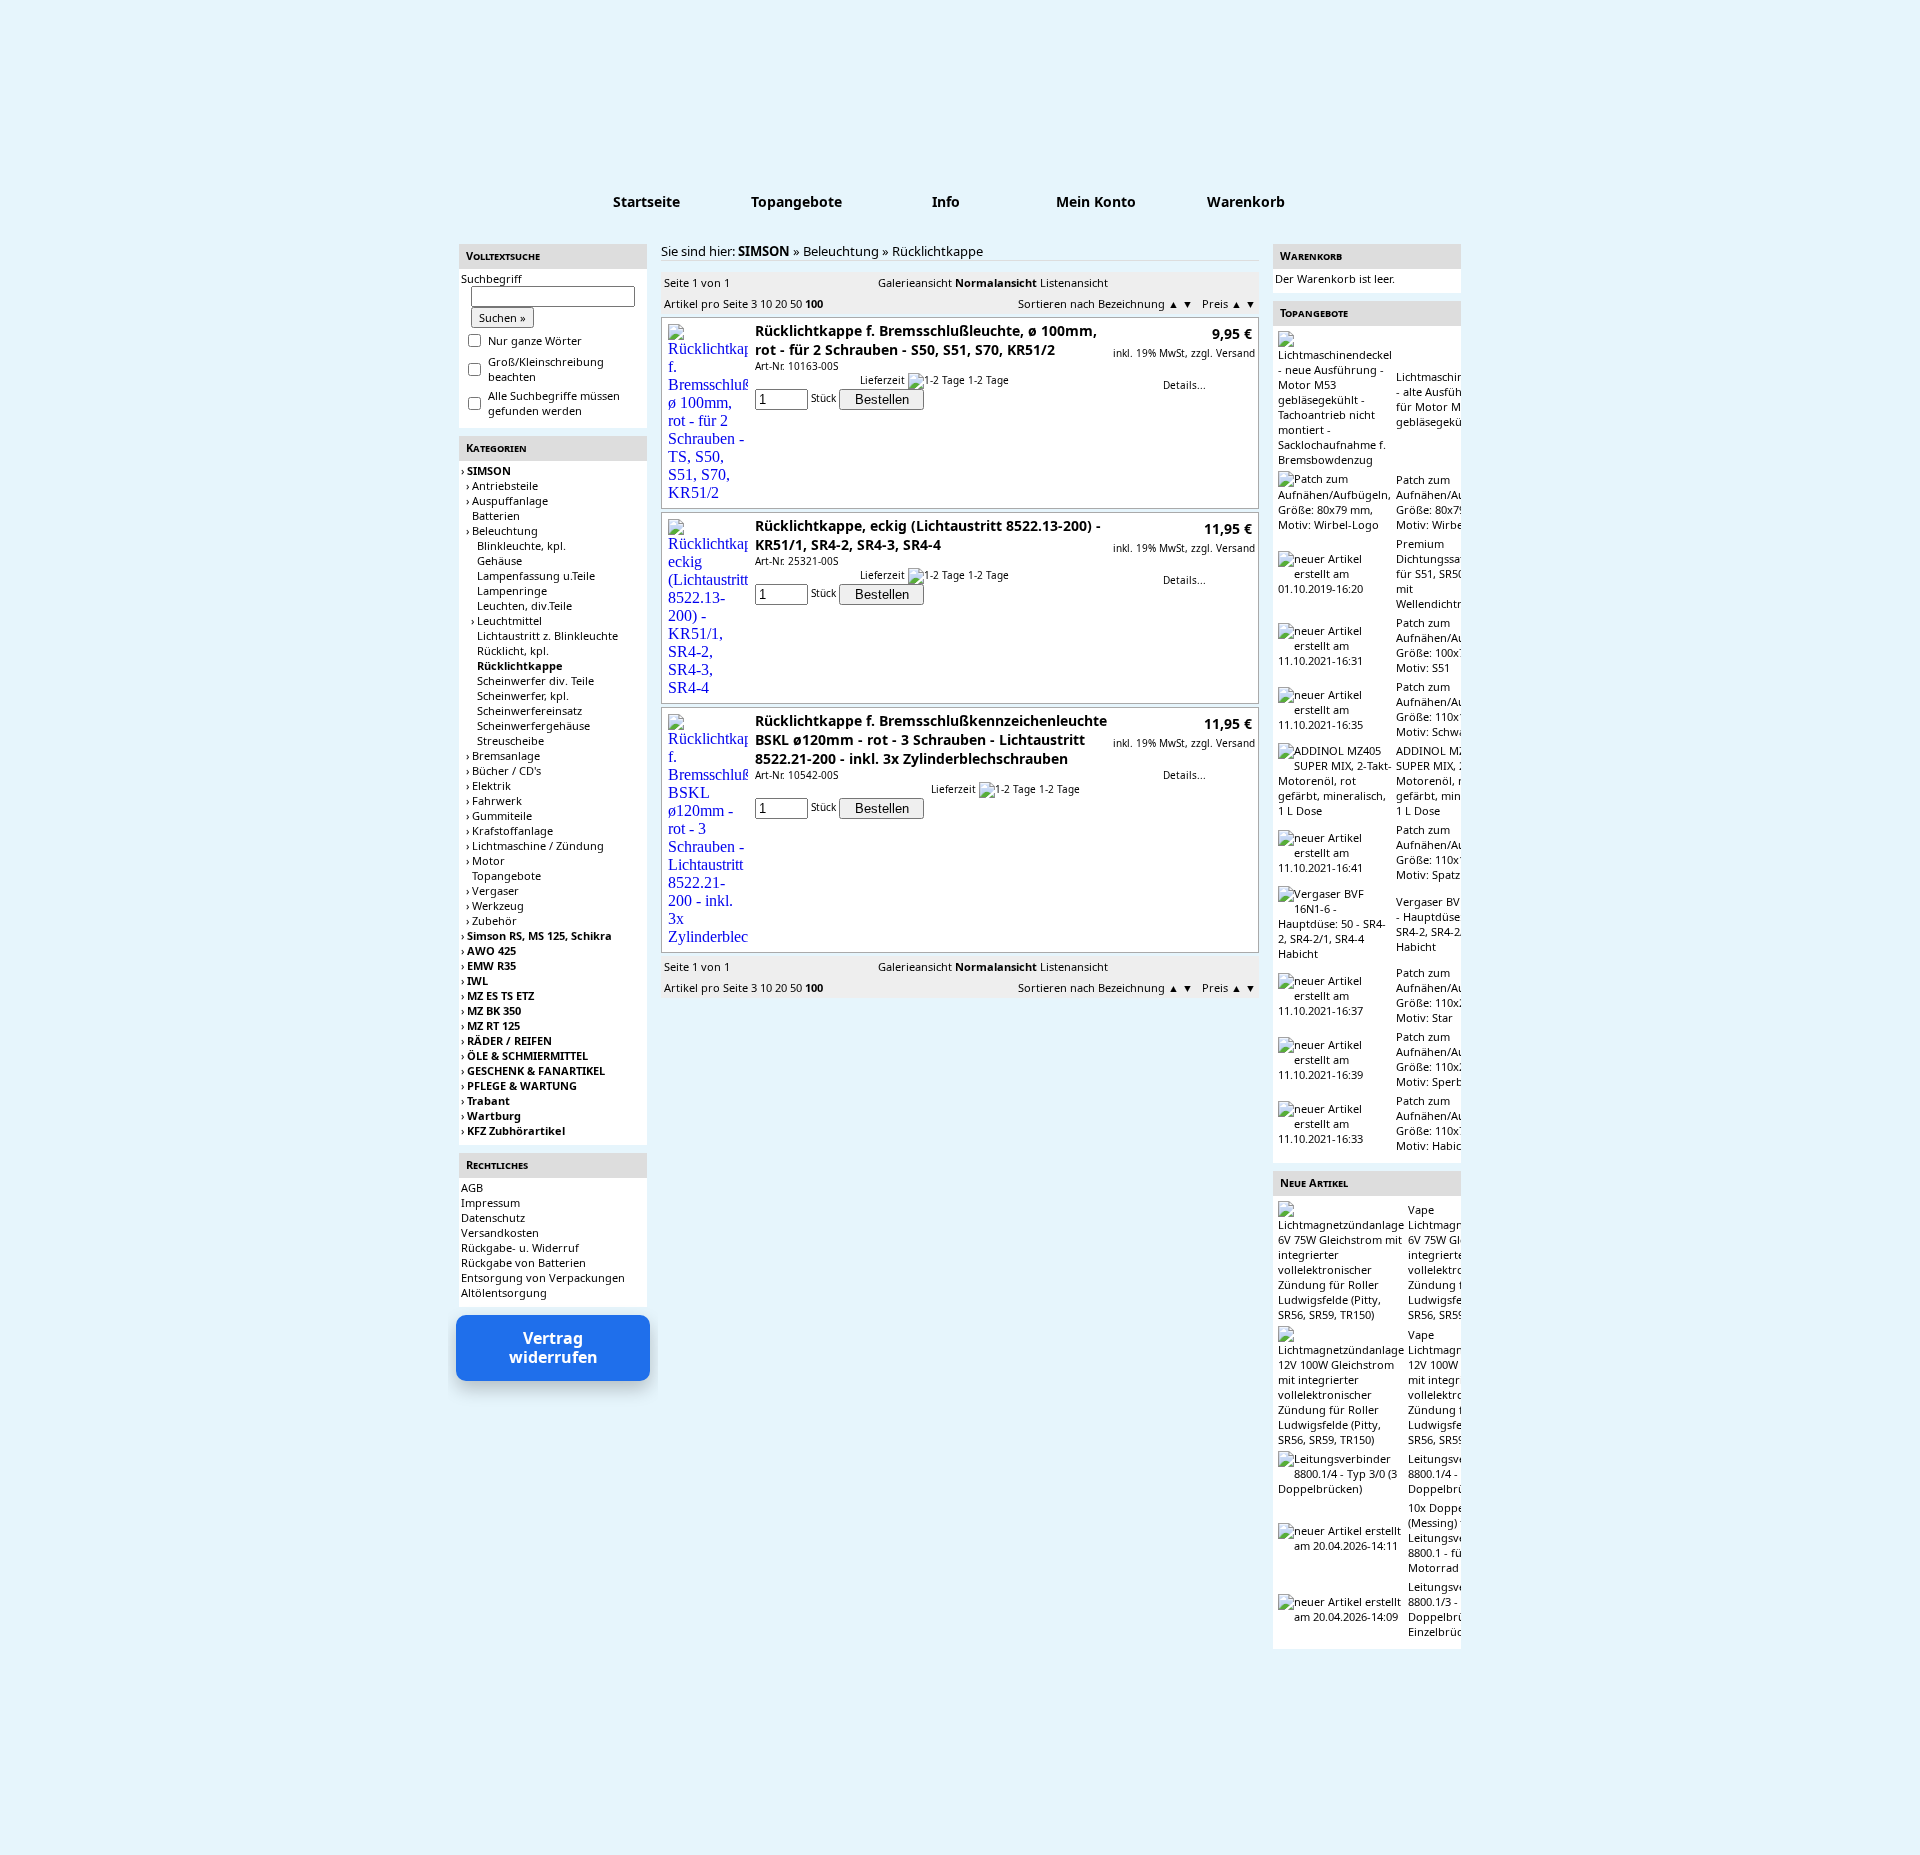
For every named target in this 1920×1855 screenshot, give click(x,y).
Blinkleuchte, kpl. (521, 545)
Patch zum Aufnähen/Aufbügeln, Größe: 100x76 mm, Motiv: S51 (1452, 645)
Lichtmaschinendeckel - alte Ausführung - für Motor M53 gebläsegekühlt (1453, 399)
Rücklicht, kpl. (513, 650)
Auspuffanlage (510, 500)
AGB (472, 1187)
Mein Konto (1096, 201)
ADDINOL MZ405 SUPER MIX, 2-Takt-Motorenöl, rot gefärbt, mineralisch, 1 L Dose (1450, 780)
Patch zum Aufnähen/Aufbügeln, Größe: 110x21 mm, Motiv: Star (1452, 995)
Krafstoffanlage (512, 830)
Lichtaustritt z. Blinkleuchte (547, 635)
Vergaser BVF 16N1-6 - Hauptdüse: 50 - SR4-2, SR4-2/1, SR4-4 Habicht (1450, 924)
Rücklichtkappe (937, 251)
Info (946, 201)
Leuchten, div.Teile (524, 605)
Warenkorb (1246, 201)
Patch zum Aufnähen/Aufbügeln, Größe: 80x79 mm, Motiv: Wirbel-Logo (1452, 502)
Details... (1184, 385)
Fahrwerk (497, 800)
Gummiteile (502, 815)
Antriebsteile (505, 485)
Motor (488, 860)
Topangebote (796, 201)
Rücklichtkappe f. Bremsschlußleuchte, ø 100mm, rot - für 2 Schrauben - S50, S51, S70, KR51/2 (926, 340)
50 (796, 303)
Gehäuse (499, 560)
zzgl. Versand (1223, 353)
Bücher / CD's (506, 770)
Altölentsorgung (504, 1292)
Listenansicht (1074, 282)
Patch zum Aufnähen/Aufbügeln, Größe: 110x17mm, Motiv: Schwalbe (1452, 709)
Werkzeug (498, 905)
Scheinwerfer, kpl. (523, 695)
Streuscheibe (510, 740)
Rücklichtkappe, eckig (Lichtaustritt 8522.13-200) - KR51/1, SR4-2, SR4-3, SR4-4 (928, 535)
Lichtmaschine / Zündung (538, 845)
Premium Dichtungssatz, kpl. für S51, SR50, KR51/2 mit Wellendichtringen (1451, 573)
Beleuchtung (505, 530)
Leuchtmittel (509, 620)
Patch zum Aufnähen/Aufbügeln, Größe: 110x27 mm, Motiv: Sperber (1452, 1059)
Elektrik (491, 785)
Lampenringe (512, 590)
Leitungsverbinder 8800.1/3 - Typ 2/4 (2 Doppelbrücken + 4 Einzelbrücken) (1459, 1609)
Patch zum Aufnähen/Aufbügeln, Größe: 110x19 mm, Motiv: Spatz (1452, 852)
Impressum (490, 1202)
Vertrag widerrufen (553, 1347)
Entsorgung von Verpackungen (543, 1277)
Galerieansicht (915, 282)
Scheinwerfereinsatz (529, 710)
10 (766, 303)
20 (781, 303)
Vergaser (495, 890)
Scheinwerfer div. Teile (535, 680)
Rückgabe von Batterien (523, 1262)
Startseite (646, 201)
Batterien (496, 515)
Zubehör (494, 920)
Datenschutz (493, 1217)
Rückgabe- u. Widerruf (520, 1247)
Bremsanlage (506, 755)
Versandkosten (500, 1232)
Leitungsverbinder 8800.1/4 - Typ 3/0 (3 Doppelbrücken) (1459, 1473)
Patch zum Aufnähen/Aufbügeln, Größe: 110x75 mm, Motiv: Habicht (1452, 1123)
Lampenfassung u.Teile (536, 575)
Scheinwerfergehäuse (533, 725)
